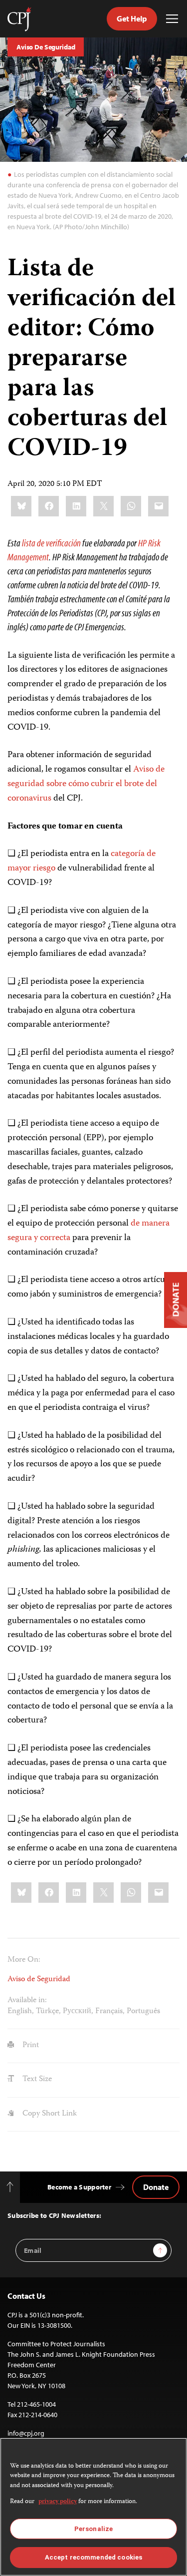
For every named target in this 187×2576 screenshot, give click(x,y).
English (20, 2012)
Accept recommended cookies (93, 2557)
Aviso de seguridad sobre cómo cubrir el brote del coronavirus (86, 784)
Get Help (132, 18)
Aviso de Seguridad (39, 1980)
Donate (156, 2187)
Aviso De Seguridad (46, 47)
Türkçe (47, 2012)
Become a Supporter (79, 2187)
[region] (93, 2507)
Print (30, 2046)
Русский (77, 2012)
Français (109, 2012)
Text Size (36, 2080)
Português (143, 2012)
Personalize (93, 2529)
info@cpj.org (26, 2433)
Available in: (27, 2001)
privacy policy (58, 2502)
